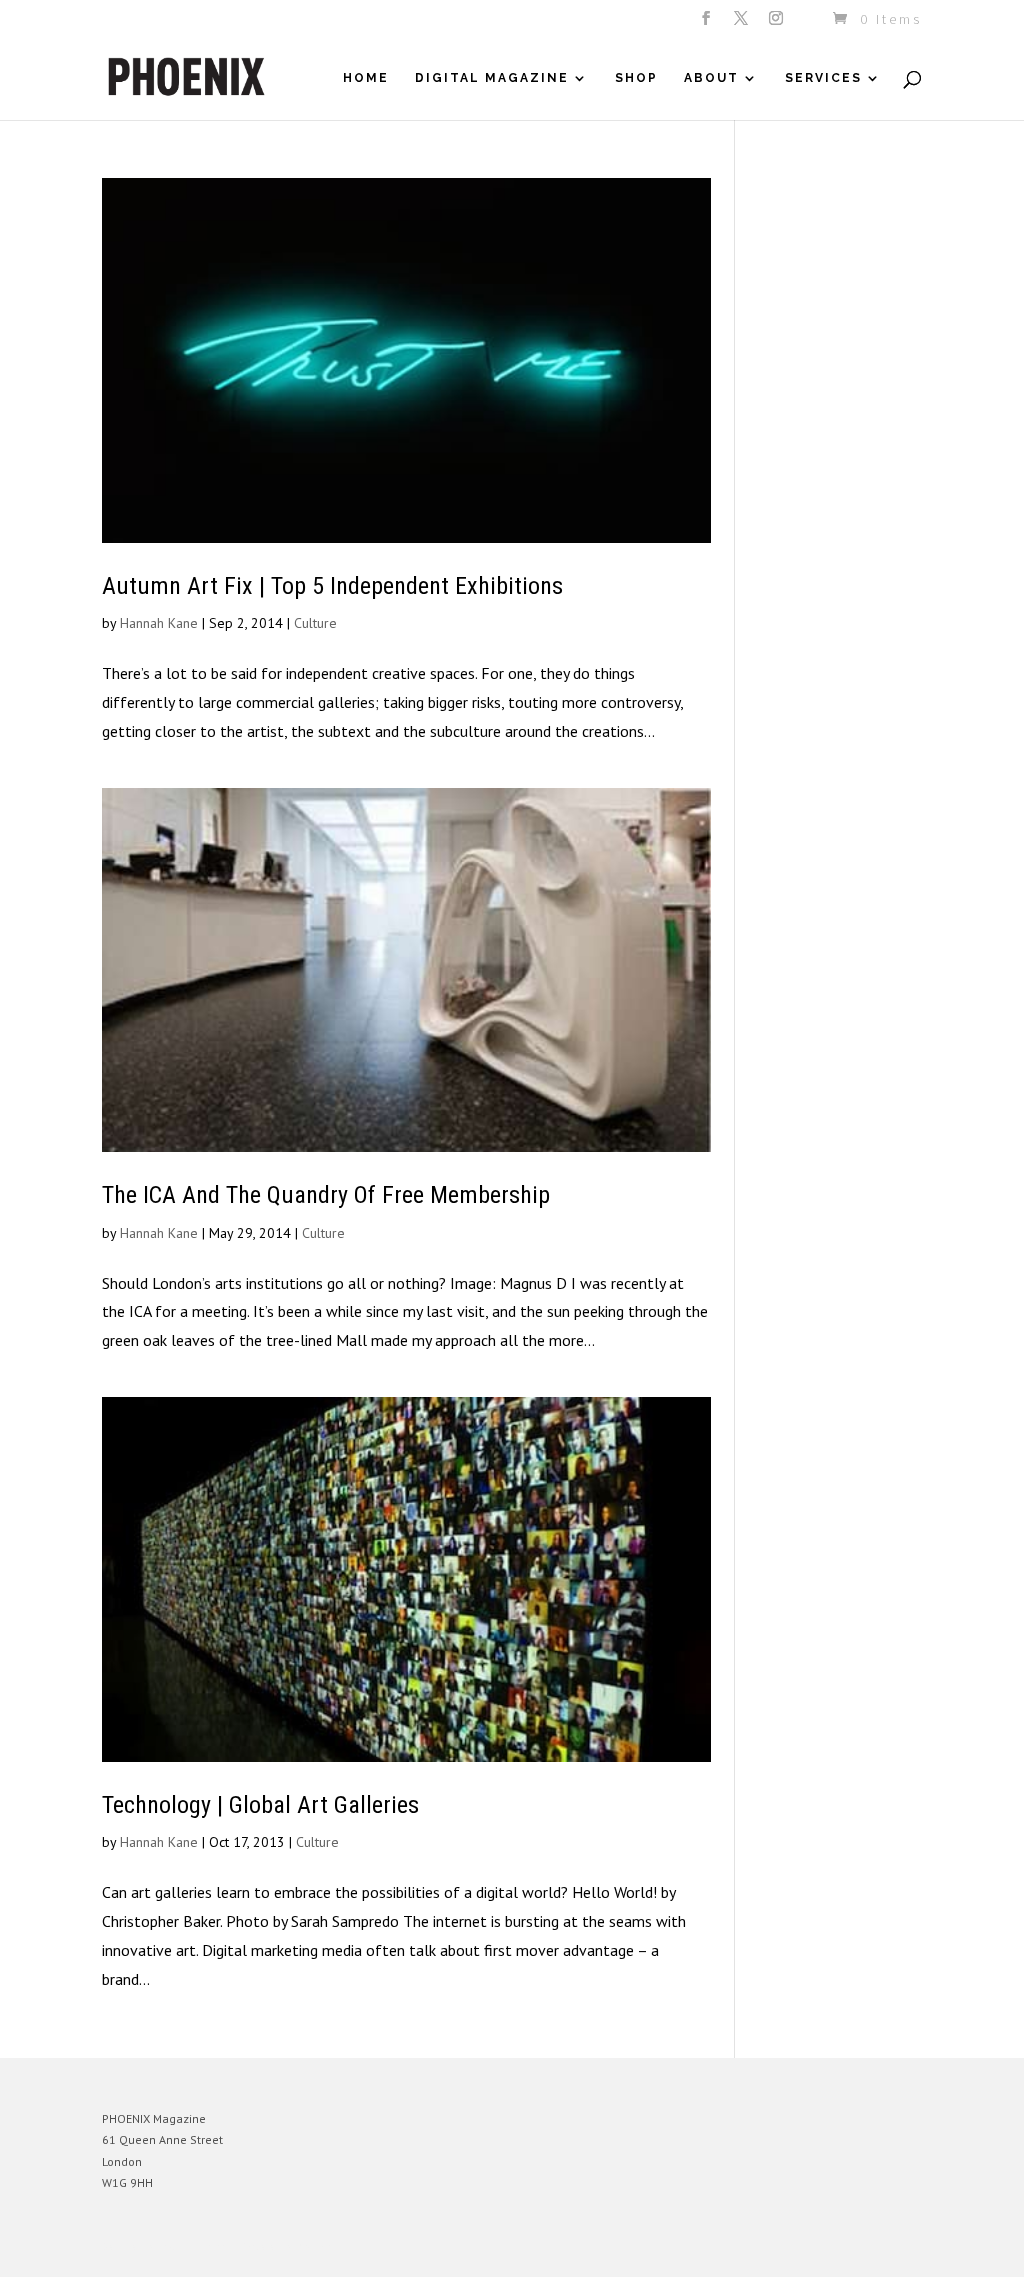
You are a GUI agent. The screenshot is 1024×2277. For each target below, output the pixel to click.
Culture (315, 623)
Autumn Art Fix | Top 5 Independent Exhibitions (332, 586)
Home (366, 78)
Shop (636, 78)
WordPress (319, 2246)
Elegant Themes (195, 2246)
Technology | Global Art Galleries (260, 1805)
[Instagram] (777, 24)
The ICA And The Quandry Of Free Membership (326, 1195)
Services (823, 78)
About (711, 78)
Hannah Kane (159, 623)
